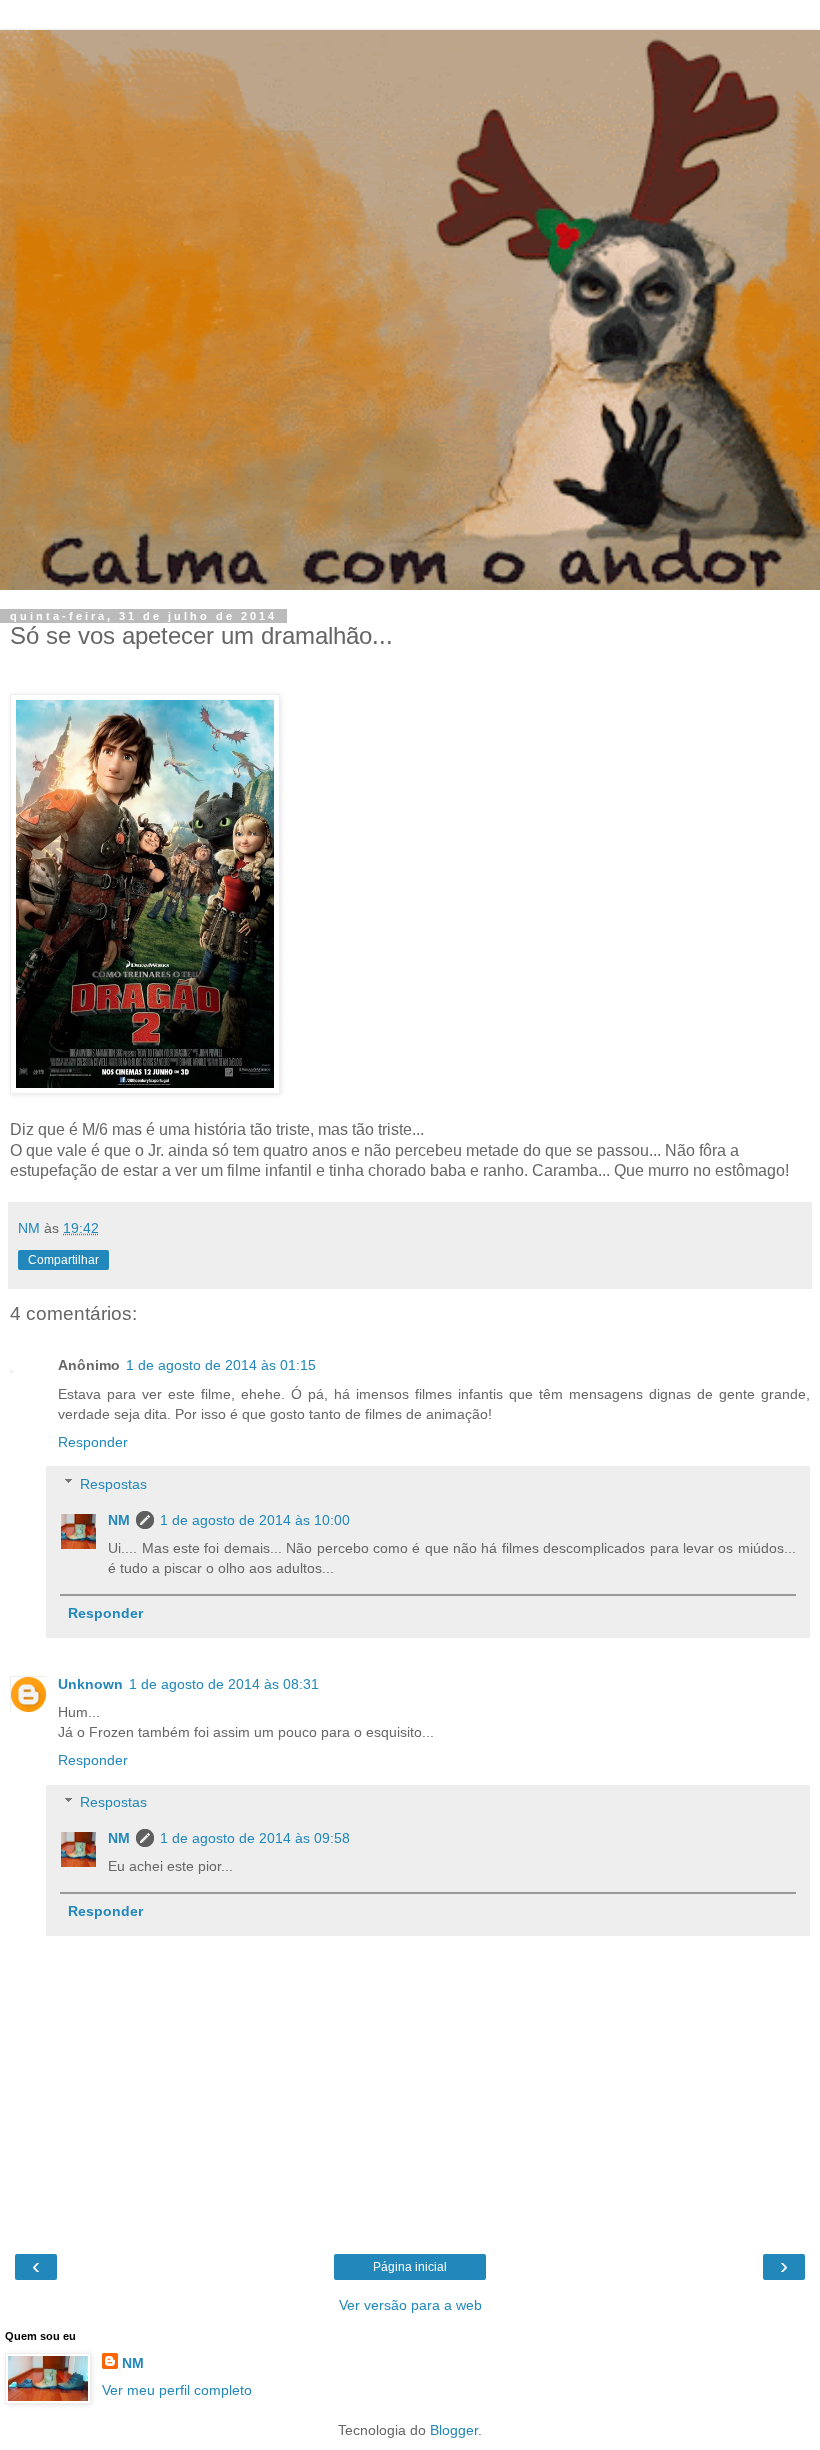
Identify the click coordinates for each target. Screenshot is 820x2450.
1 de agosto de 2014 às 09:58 (255, 1838)
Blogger (454, 2430)
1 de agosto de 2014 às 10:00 (255, 1520)
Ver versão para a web (410, 2305)
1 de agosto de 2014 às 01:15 (221, 1365)
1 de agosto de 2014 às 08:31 (224, 1684)
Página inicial (410, 2267)
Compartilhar (63, 1260)
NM (119, 1520)
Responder (93, 1442)
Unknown (90, 1684)
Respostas (113, 1484)
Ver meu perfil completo (177, 2390)
